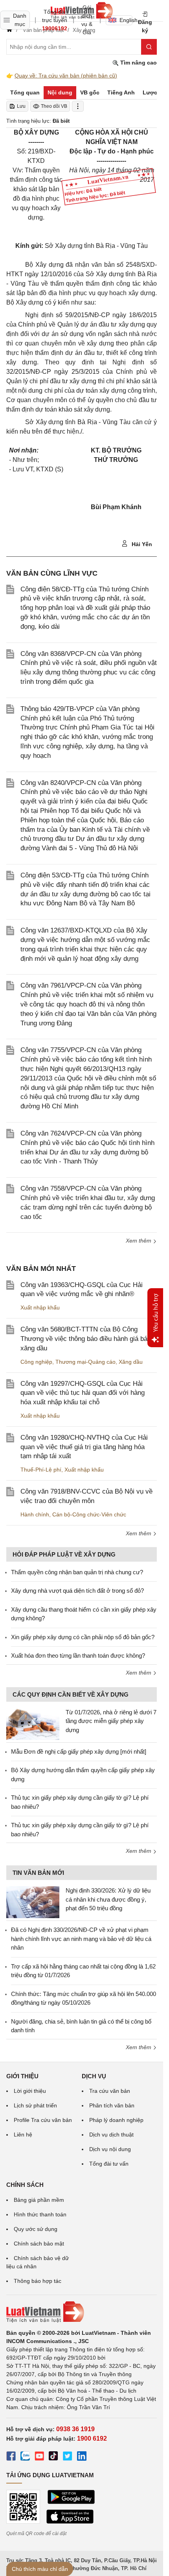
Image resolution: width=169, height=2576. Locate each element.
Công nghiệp (36, 1362)
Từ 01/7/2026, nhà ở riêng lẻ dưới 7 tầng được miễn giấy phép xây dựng (111, 1721)
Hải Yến (141, 544)
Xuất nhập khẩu (40, 1307)
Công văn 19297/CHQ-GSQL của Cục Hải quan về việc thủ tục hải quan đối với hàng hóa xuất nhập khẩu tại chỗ (83, 1393)
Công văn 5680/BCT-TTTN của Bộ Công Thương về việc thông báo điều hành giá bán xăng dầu (86, 1339)
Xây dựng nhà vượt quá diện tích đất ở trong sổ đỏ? (77, 1591)
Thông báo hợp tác (38, 2281)
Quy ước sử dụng (36, 2229)
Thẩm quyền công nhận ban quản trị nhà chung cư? (77, 1572)
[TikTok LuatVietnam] (53, 2457)
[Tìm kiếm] (149, 47)
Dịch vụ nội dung (110, 2149)
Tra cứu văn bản (110, 2091)
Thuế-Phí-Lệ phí (41, 1470)
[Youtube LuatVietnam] (39, 2457)
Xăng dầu (131, 1362)
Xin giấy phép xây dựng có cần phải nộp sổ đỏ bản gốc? (83, 1637)
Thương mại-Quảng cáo (85, 1362)
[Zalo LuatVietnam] (25, 2457)
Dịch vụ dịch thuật (111, 2135)
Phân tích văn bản (112, 2105)
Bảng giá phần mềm (39, 2200)
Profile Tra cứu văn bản (43, 2120)
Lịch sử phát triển (35, 2105)
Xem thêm (139, 1241)
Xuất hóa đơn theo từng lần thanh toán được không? (78, 1655)
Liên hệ (23, 2135)
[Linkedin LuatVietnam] (82, 2457)
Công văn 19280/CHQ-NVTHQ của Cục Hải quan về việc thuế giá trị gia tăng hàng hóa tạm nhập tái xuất (84, 1447)
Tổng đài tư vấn (109, 2164)
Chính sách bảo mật (39, 2244)
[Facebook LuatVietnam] (11, 2457)
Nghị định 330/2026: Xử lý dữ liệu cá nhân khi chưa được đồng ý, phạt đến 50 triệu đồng (108, 1899)
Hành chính (35, 1514)
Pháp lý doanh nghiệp (116, 2120)
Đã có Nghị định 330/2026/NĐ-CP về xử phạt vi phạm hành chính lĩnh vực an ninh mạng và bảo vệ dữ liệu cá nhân (81, 1939)
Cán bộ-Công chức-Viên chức (89, 1514)
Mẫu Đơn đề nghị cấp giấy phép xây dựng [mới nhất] (79, 1751)
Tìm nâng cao (138, 63)
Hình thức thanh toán (40, 2214)
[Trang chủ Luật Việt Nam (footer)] (82, 2312)
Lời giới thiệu (30, 2091)
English (126, 20)
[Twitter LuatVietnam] (68, 2457)
